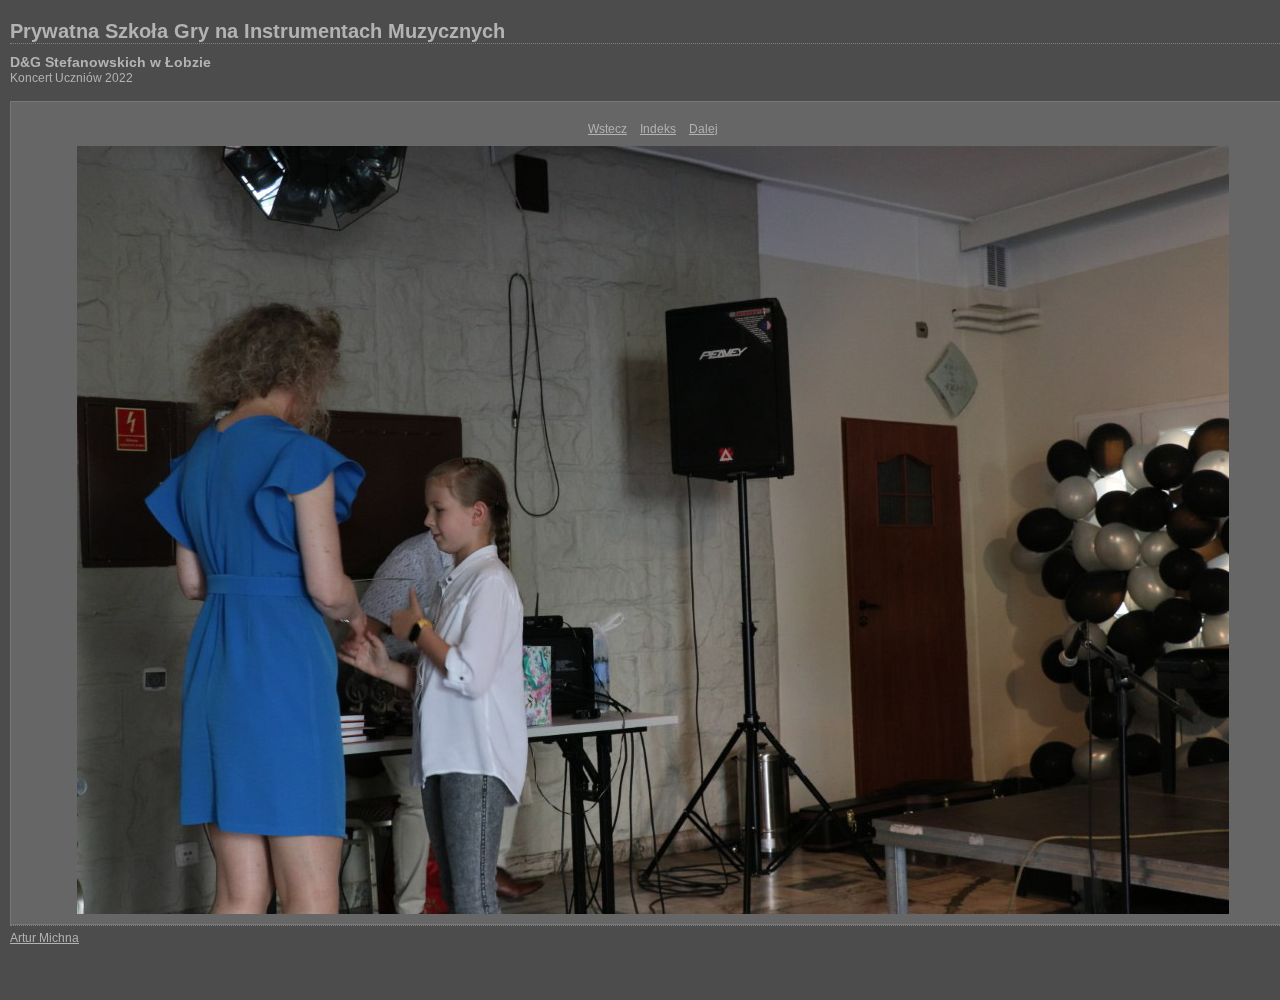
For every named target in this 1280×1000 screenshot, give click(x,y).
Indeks (658, 129)
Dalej (703, 129)
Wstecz (607, 129)
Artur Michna (44, 938)
